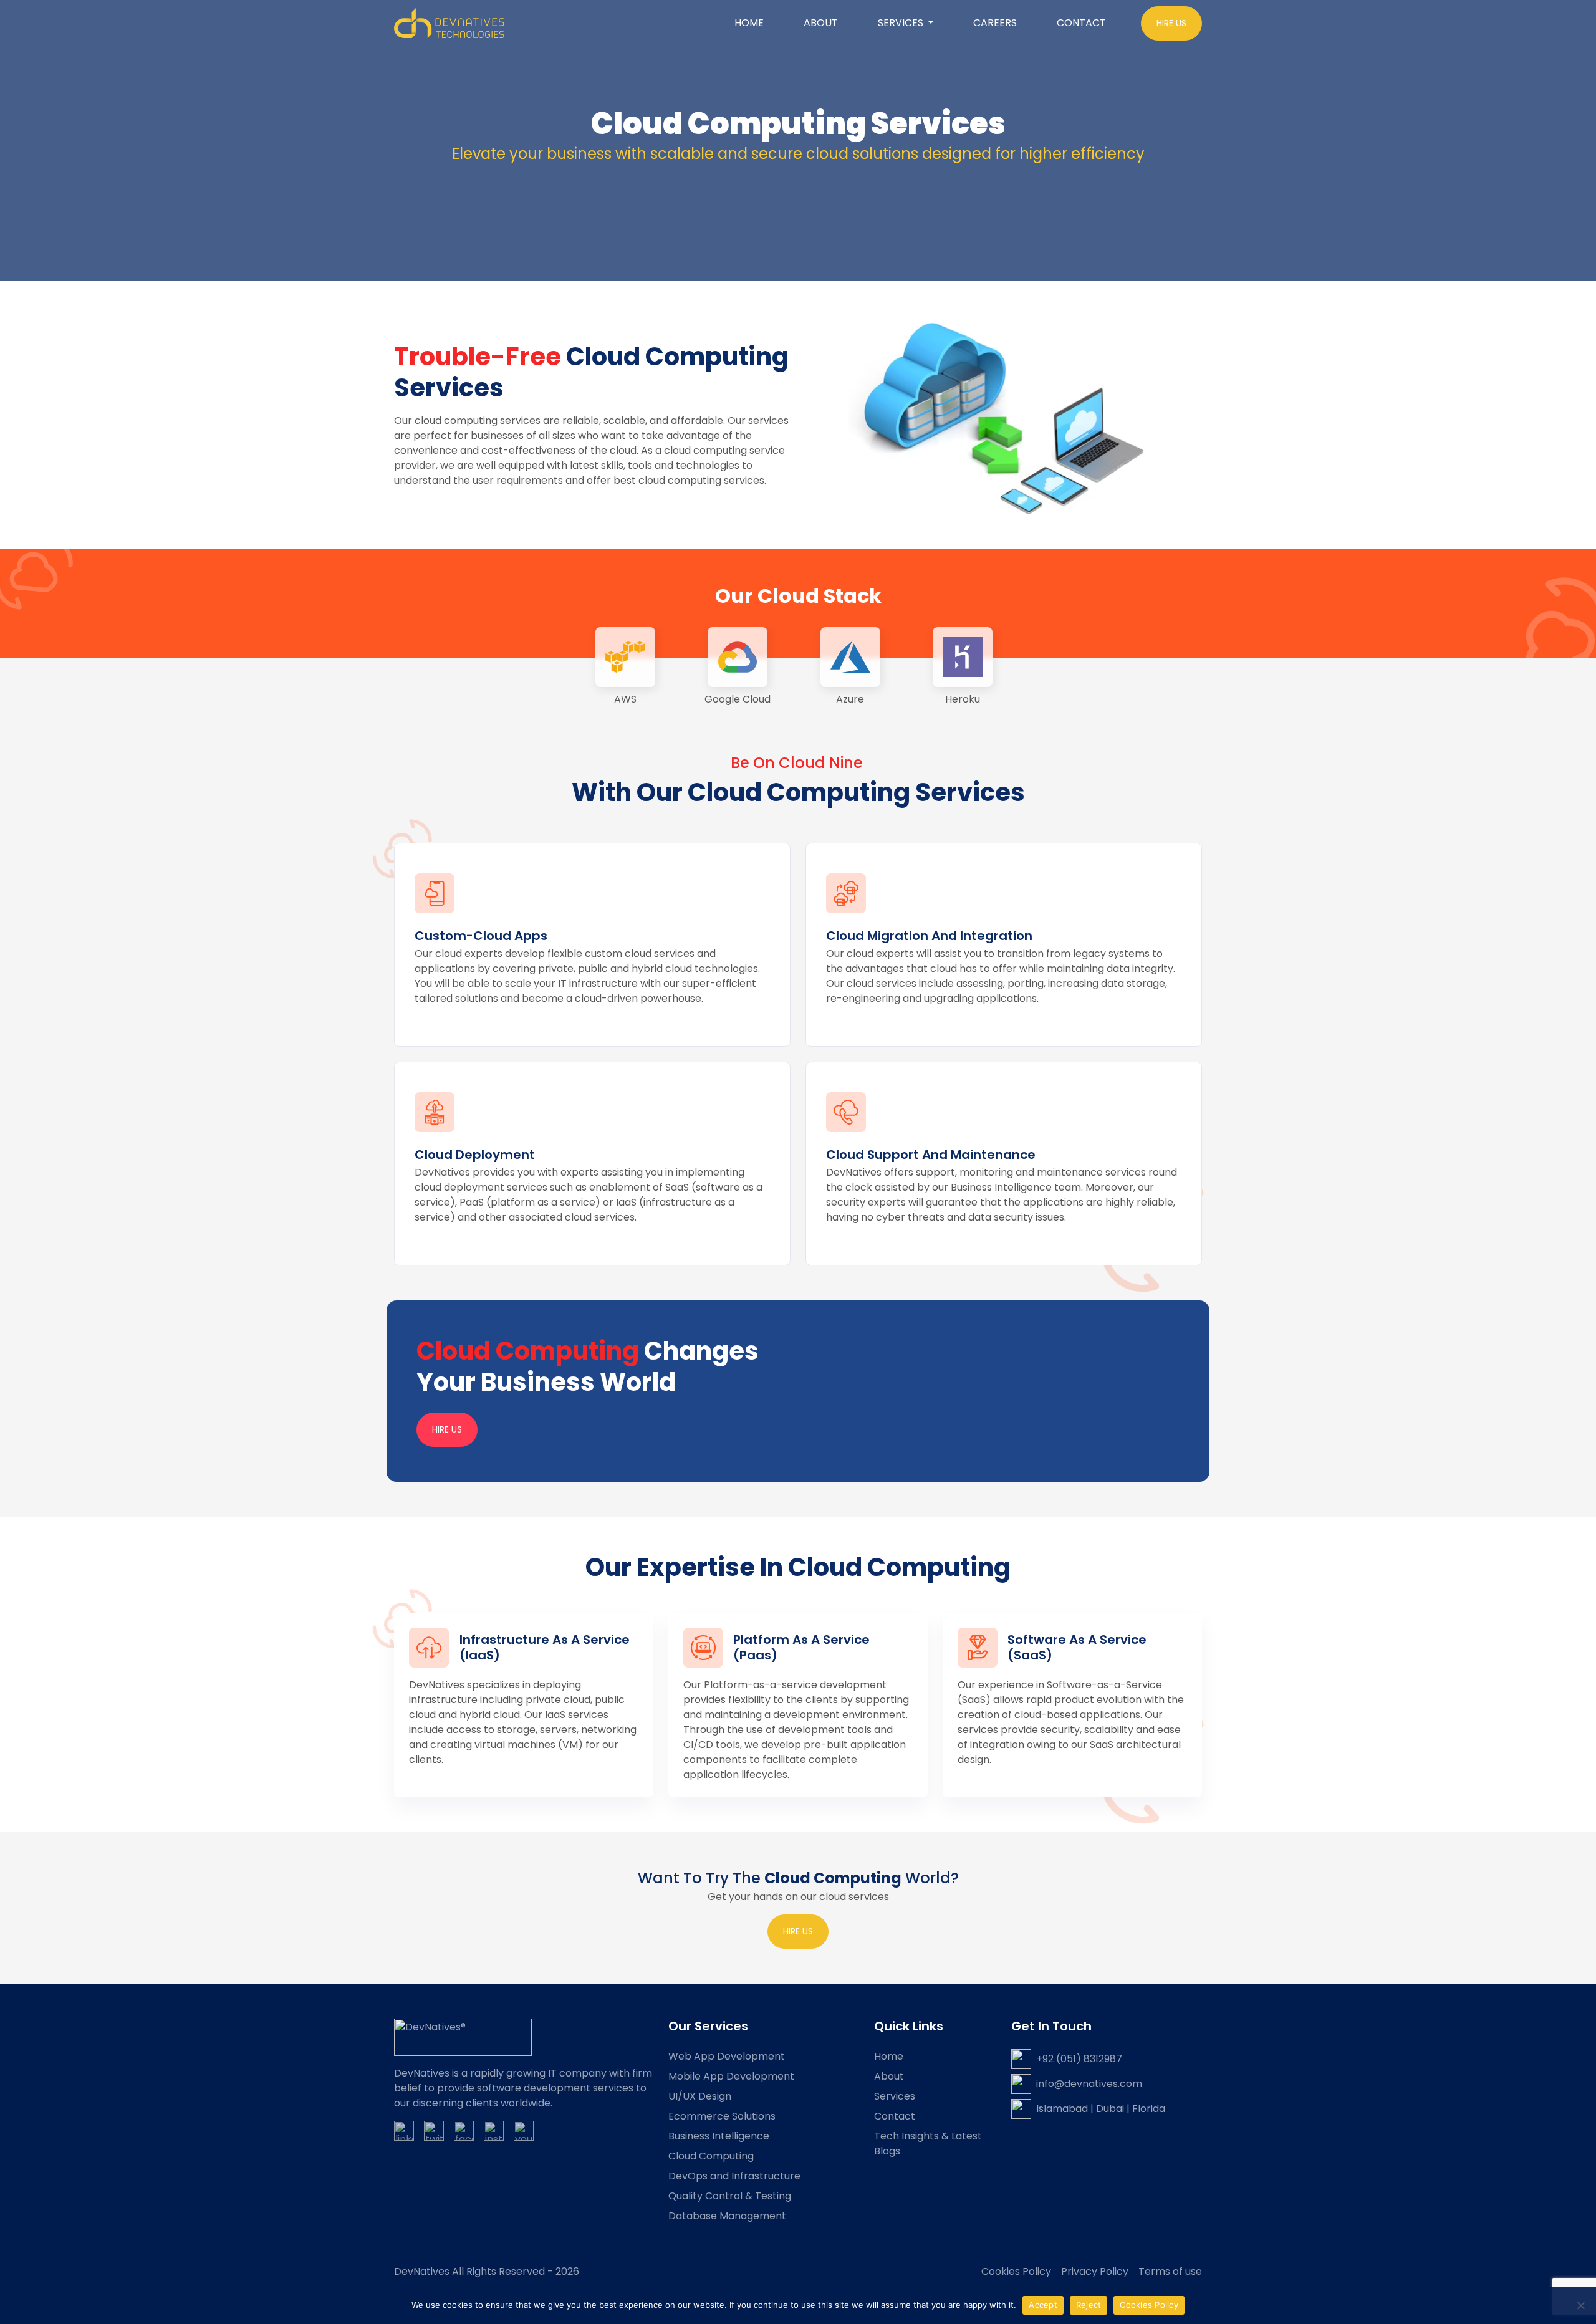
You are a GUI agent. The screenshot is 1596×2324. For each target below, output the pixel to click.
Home (749, 23)
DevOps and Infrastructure (734, 2176)
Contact (1081, 23)
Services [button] (902, 23)
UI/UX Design (700, 2096)
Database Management (727, 2216)
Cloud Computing (711, 2156)
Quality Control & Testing (730, 2196)
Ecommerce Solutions (722, 2116)
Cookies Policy (1016, 2271)
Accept (1043, 2305)
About (821, 23)
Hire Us (447, 1429)
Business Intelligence (719, 2136)
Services (895, 2096)
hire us (798, 1931)
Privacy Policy (1095, 2271)
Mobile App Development (731, 2076)
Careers (995, 23)
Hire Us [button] (1171, 23)
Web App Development (727, 2056)
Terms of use (1170, 2271)
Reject (1089, 2305)
